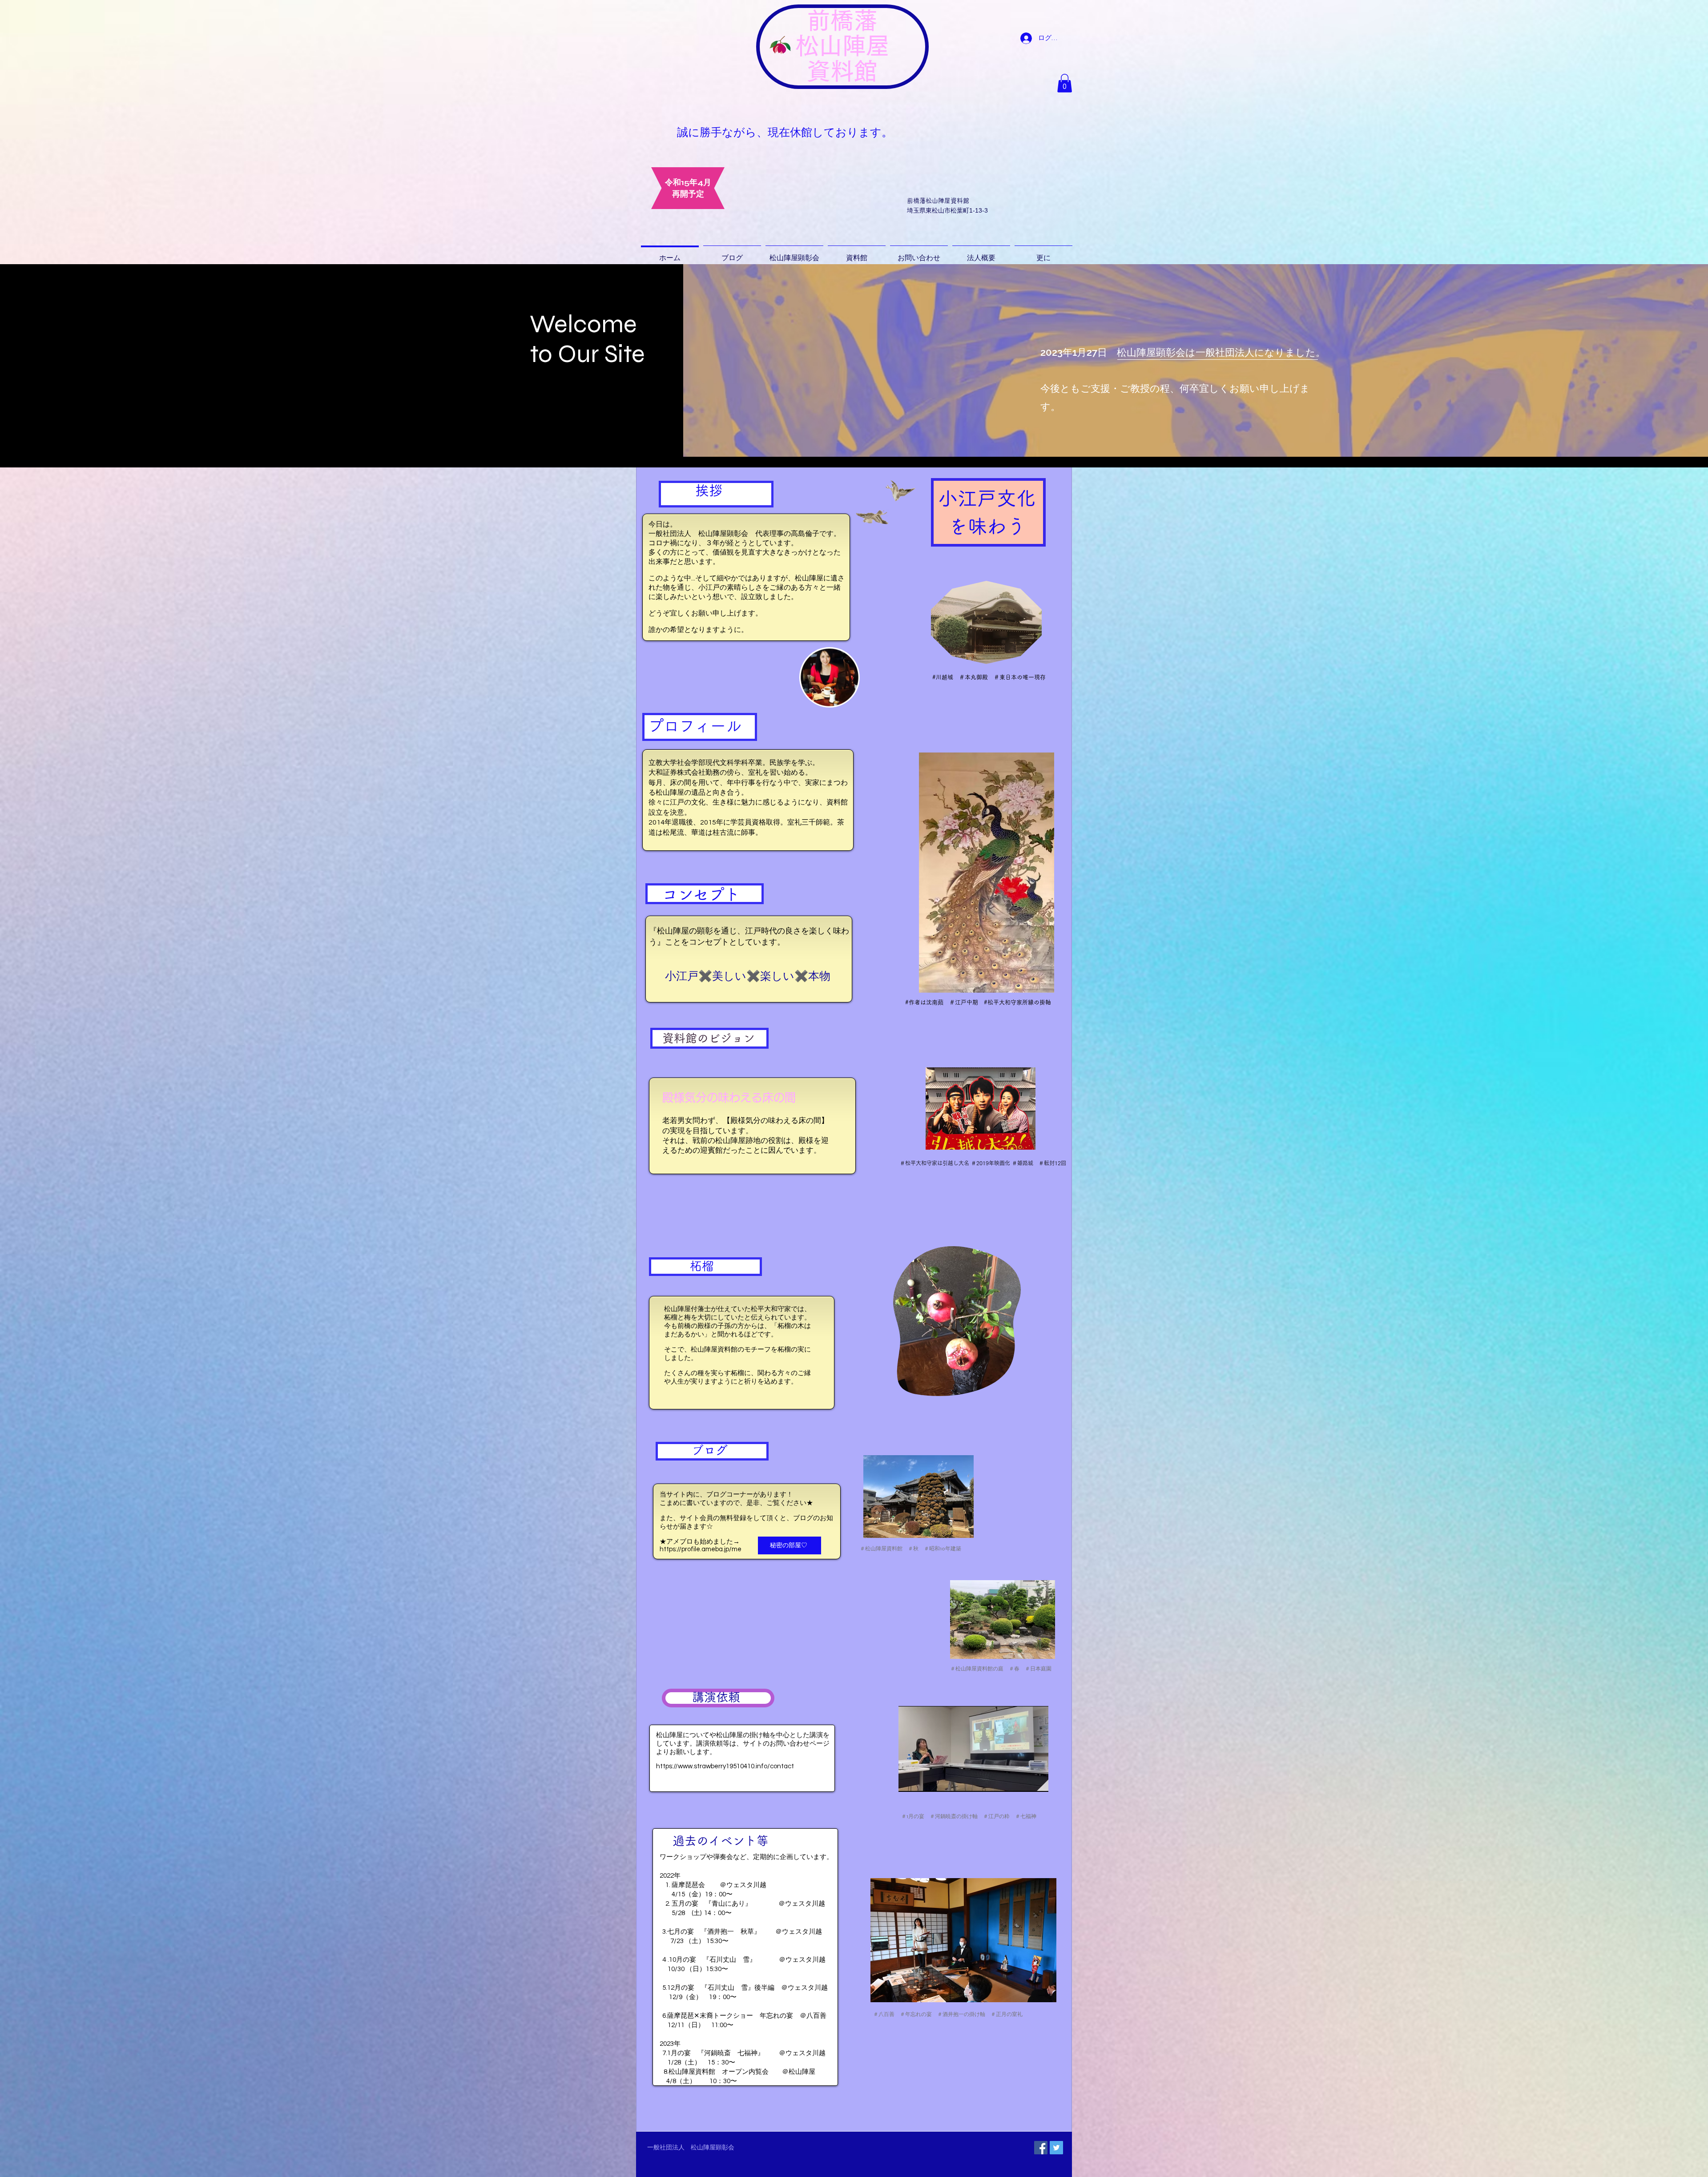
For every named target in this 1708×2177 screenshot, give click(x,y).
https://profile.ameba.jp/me (701, 1549)
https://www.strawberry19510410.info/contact (725, 1766)
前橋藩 (842, 20)
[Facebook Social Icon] (1041, 2148)
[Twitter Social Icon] (1056, 2148)
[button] (1065, 83)
